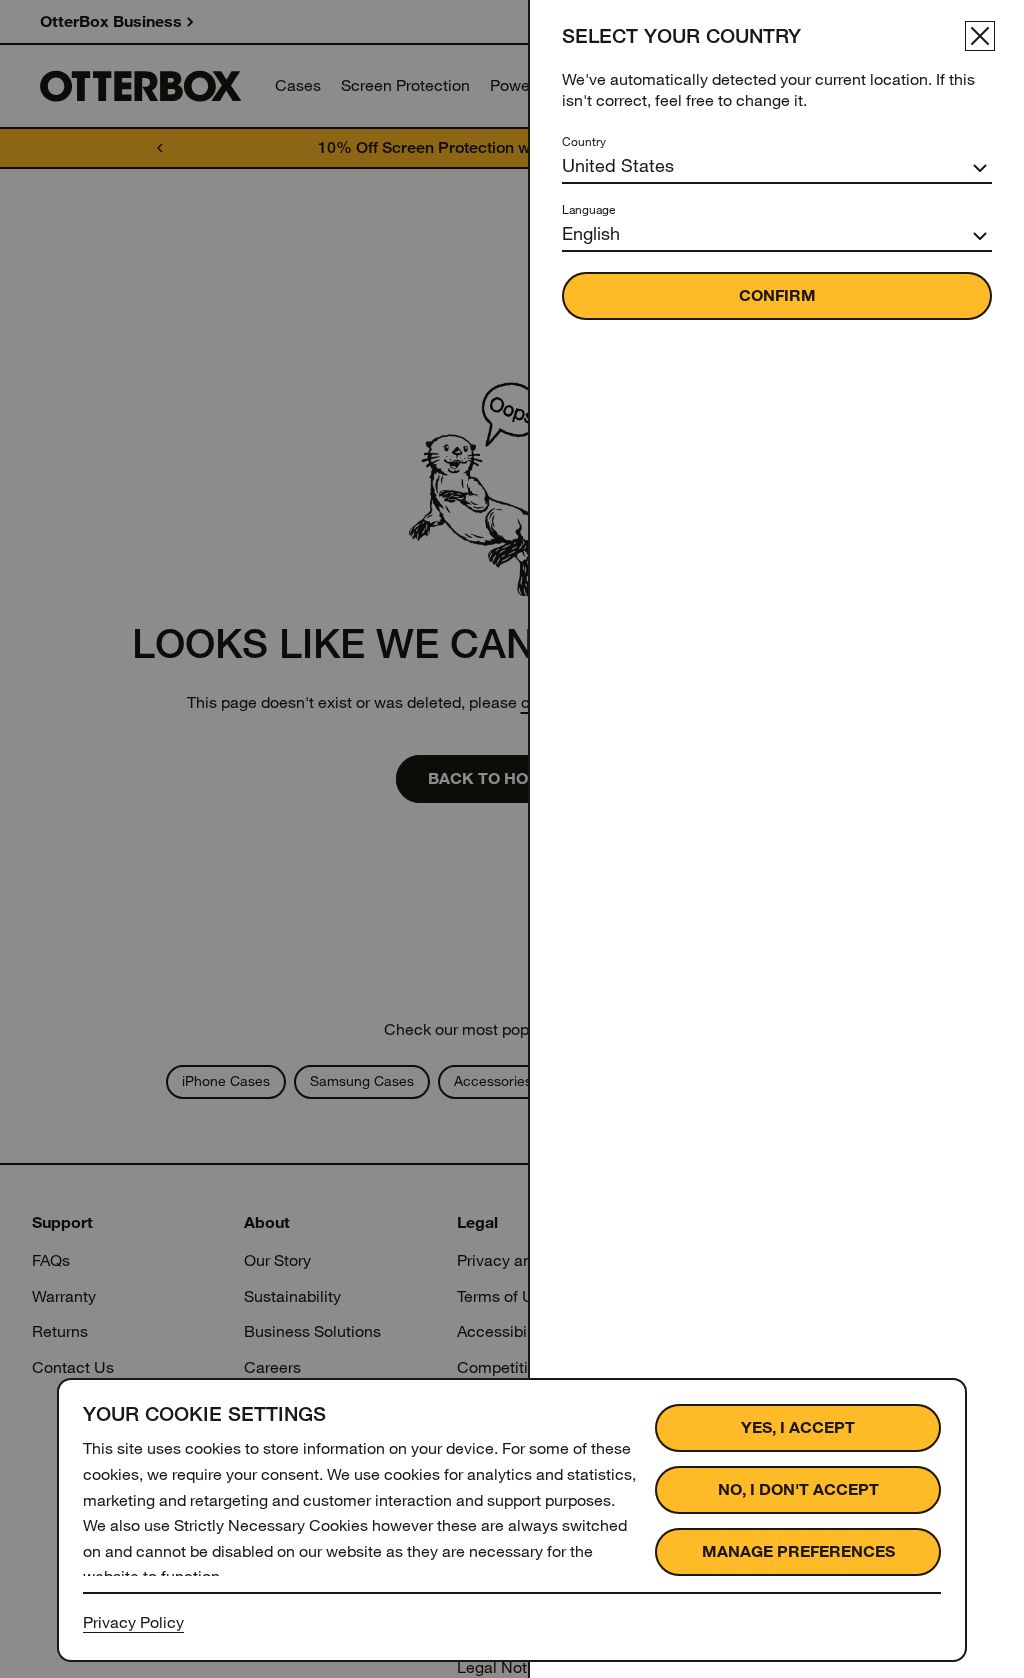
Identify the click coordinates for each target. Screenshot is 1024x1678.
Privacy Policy (133, 1622)
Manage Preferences (798, 1551)
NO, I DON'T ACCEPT (798, 1489)
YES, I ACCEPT (798, 1427)
